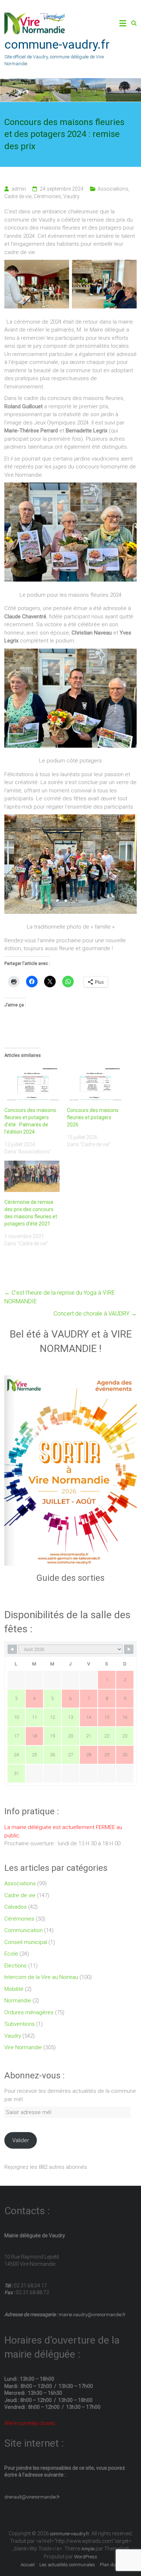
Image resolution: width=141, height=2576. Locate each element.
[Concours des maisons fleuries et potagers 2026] (95, 1084)
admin (19, 189)
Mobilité (14, 1989)
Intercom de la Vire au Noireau (41, 1977)
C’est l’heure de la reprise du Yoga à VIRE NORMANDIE (60, 1297)
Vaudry (71, 196)
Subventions (20, 2024)
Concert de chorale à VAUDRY (95, 1314)
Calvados (16, 1907)
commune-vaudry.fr (57, 44)
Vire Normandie (23, 2047)
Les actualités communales (67, 2565)
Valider (21, 2140)
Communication (23, 1930)
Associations (113, 189)
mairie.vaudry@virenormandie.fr (92, 2315)
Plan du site (112, 2565)
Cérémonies (47, 196)
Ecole (11, 1954)
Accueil (28, 2565)
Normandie (18, 2001)
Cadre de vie (18, 196)
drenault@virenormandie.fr (32, 2497)
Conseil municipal (26, 1942)
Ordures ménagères (29, 2012)
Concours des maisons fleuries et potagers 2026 (93, 1117)
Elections (16, 1966)
